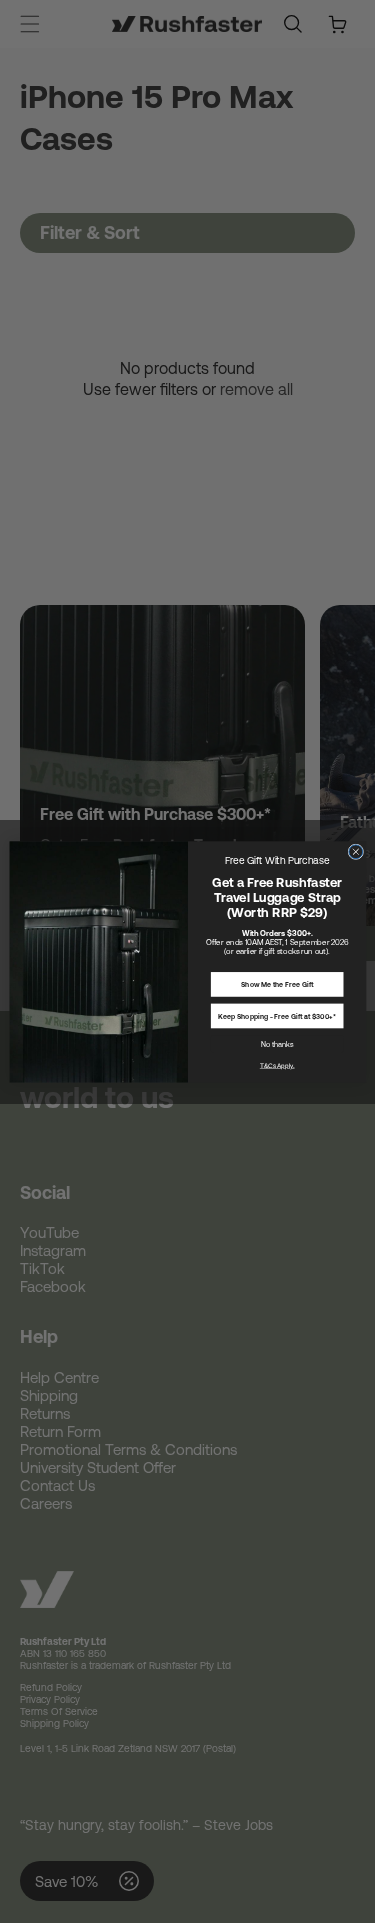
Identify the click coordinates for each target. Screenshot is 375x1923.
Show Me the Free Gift (277, 984)
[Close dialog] (355, 851)
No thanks (276, 1043)
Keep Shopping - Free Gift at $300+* (277, 1016)
